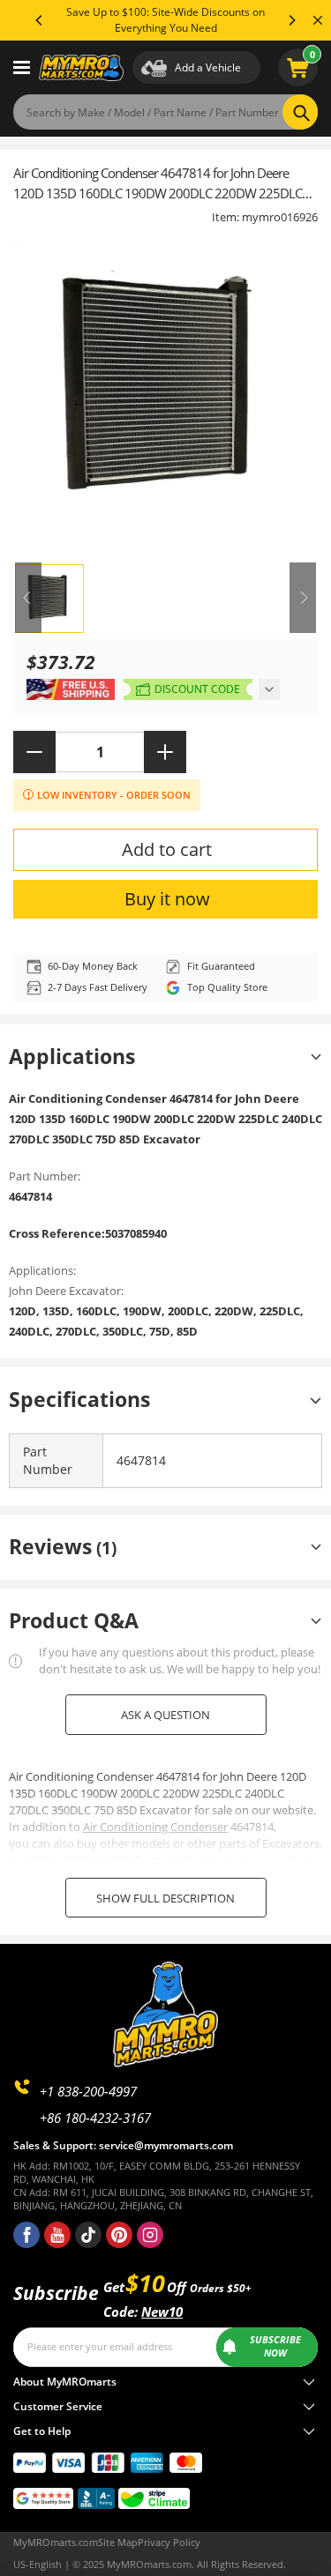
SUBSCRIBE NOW (275, 2346)
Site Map (118, 2542)
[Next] (291, 20)
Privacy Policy (169, 2542)
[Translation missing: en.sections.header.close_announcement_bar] (318, 20)
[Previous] (40, 20)
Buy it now (167, 899)
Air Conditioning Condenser (155, 1827)
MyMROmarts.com (56, 2542)
